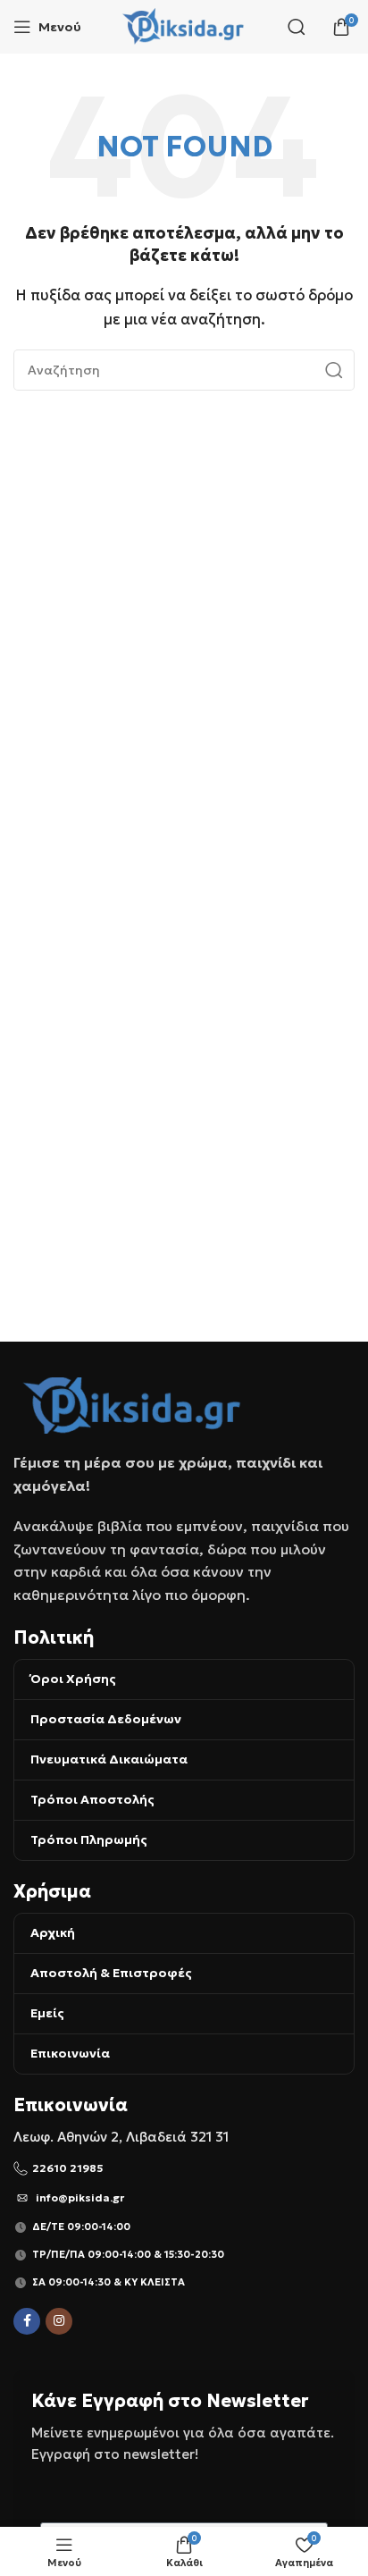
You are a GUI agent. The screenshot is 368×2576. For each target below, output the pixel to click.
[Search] (297, 27)
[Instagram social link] (59, 2321)
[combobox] (184, 370)
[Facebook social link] (27, 2321)
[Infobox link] (184, 2168)
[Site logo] (184, 25)
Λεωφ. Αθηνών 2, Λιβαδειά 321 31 (121, 2137)
